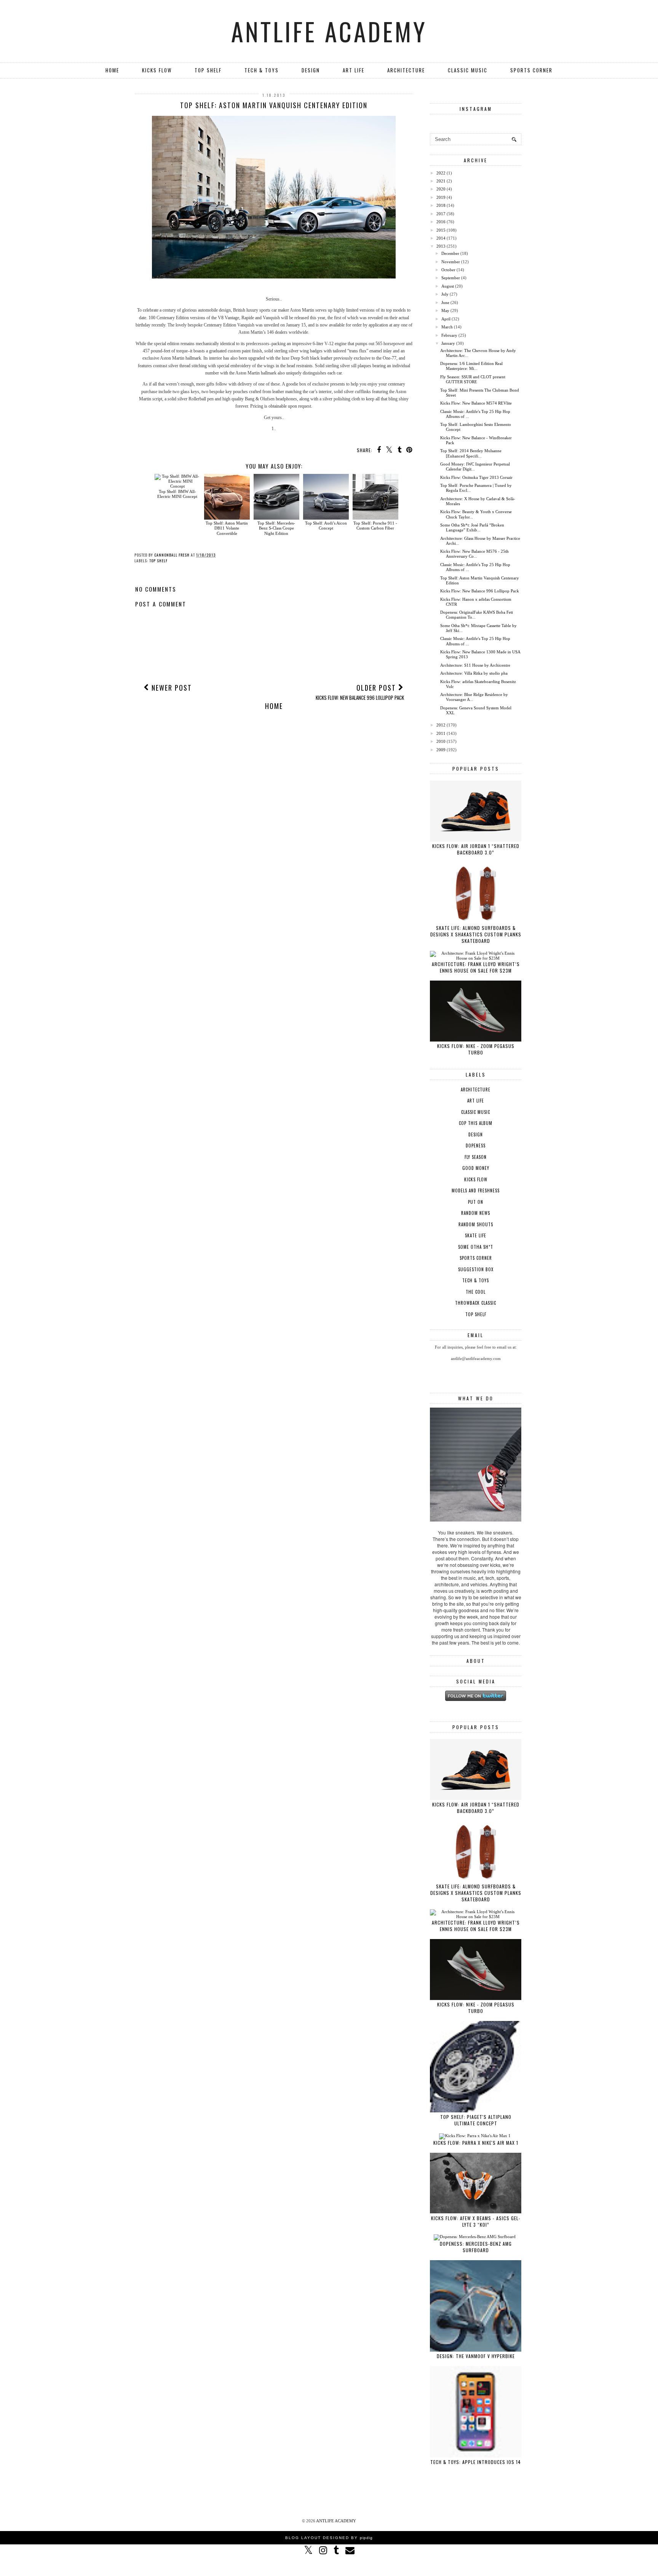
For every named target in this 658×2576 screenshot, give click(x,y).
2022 (441, 173)
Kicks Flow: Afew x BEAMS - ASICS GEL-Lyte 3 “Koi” (476, 2221)
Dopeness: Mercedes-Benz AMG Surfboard (476, 2247)
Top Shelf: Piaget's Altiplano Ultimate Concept (476, 2120)
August (448, 286)
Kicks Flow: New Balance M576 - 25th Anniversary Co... (474, 554)
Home (112, 70)
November (451, 262)
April (446, 319)
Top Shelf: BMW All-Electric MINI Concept (177, 494)
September (451, 278)
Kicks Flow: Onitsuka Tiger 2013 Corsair (476, 477)
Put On (476, 1202)
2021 (441, 181)
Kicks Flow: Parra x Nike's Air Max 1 (476, 2143)
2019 (441, 197)
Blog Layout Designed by (329, 2538)
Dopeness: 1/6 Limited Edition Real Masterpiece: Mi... (471, 366)
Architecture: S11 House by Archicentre (475, 665)
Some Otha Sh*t (476, 1247)
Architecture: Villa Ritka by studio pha (474, 673)
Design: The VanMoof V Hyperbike (476, 2356)
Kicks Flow (157, 70)
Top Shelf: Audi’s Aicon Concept (326, 526)
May (445, 310)
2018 (441, 205)
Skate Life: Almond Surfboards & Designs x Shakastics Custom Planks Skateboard (476, 934)
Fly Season (476, 1157)
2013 (441, 246)
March (447, 327)
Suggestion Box (476, 1269)
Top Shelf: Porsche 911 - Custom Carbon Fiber (375, 526)
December (450, 253)
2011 (441, 733)
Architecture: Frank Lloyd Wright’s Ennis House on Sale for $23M (476, 967)
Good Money (476, 1168)
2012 (441, 725)
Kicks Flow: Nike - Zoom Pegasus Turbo (476, 1049)
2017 (441, 214)
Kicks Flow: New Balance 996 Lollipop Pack (480, 591)
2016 (441, 222)
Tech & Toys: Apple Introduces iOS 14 (476, 2462)
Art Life (354, 70)
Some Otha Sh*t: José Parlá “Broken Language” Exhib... (472, 527)
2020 (441, 189)
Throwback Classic (476, 1303)
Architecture (406, 70)
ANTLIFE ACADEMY (329, 31)
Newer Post (171, 688)
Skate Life (476, 1235)
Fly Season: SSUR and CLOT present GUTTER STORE (473, 379)
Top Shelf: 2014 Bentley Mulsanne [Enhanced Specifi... (471, 453)
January (448, 343)
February (449, 335)
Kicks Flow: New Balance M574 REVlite (476, 403)
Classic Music (468, 70)
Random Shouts (476, 1224)
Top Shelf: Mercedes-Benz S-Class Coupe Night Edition (276, 528)
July (445, 294)
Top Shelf (208, 70)
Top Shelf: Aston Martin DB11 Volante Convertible (227, 528)
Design (311, 70)
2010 (441, 741)
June (445, 302)
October (448, 270)
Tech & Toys (262, 70)
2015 (441, 230)
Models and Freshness (476, 1190)
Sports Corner (531, 70)
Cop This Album (476, 1123)
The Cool (476, 1292)
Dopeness (476, 1146)
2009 (441, 750)
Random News (476, 1213)
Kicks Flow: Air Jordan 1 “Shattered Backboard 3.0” (476, 849)
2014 (441, 238)
